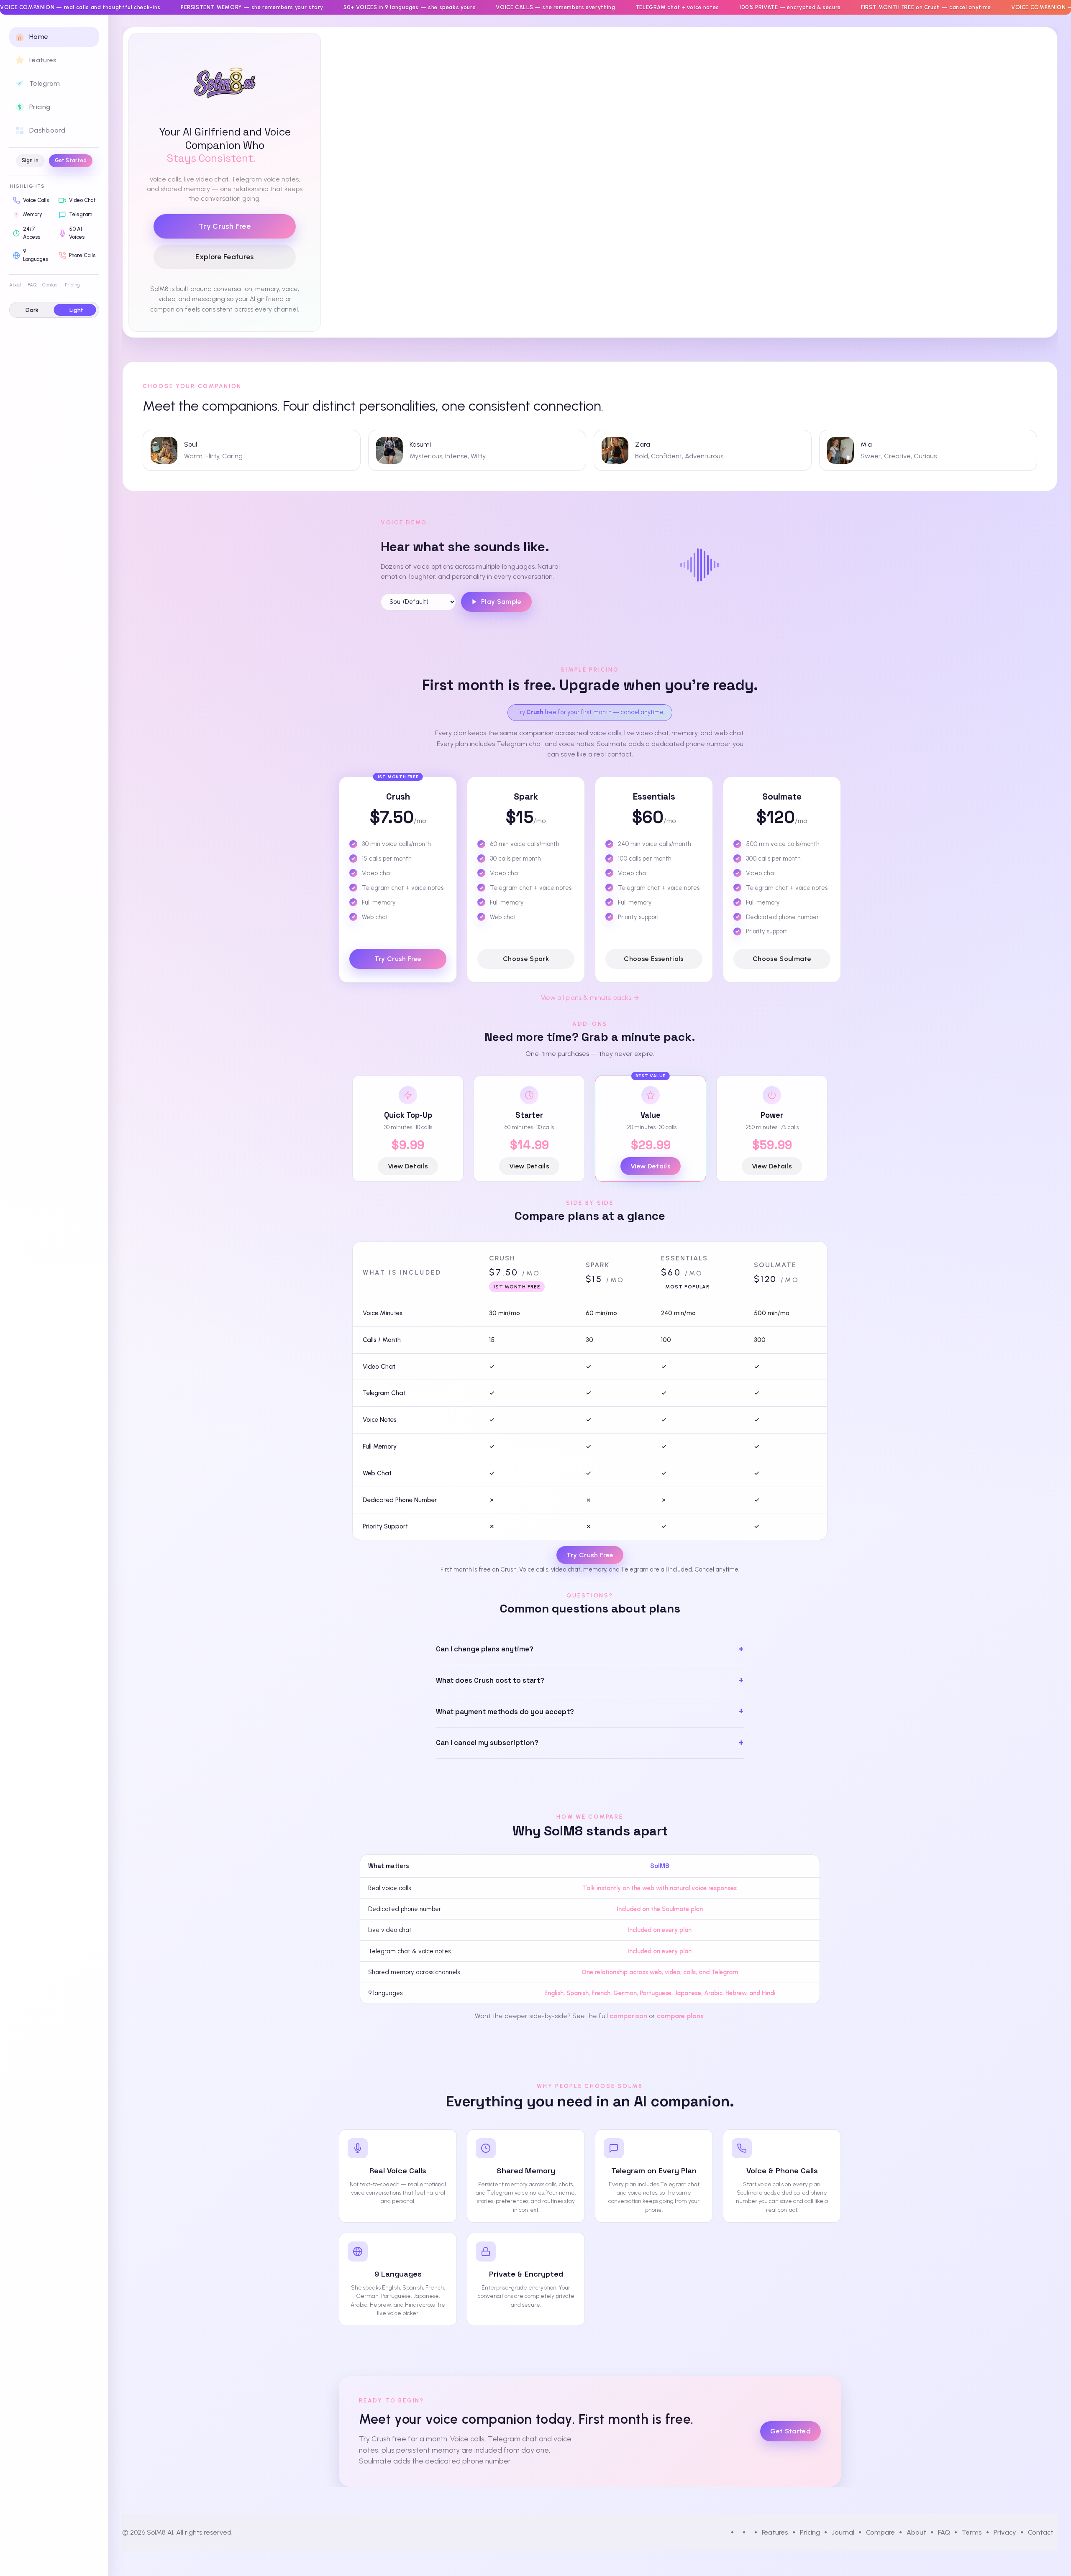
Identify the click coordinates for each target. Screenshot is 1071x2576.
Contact (51, 285)
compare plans (680, 2016)
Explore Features (225, 257)
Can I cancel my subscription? (487, 1743)
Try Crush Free (225, 226)
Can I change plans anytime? (485, 1649)
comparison (628, 2016)
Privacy (1005, 2532)
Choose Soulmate (782, 959)
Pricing (72, 285)
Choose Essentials (654, 959)
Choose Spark (526, 959)
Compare (880, 2532)
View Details (408, 1166)
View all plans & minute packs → (590, 998)
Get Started (71, 160)
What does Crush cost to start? (490, 1680)
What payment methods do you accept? (505, 1712)
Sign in (30, 160)
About (15, 285)
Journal (843, 2532)
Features (775, 2532)
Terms (972, 2532)
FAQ (32, 285)
